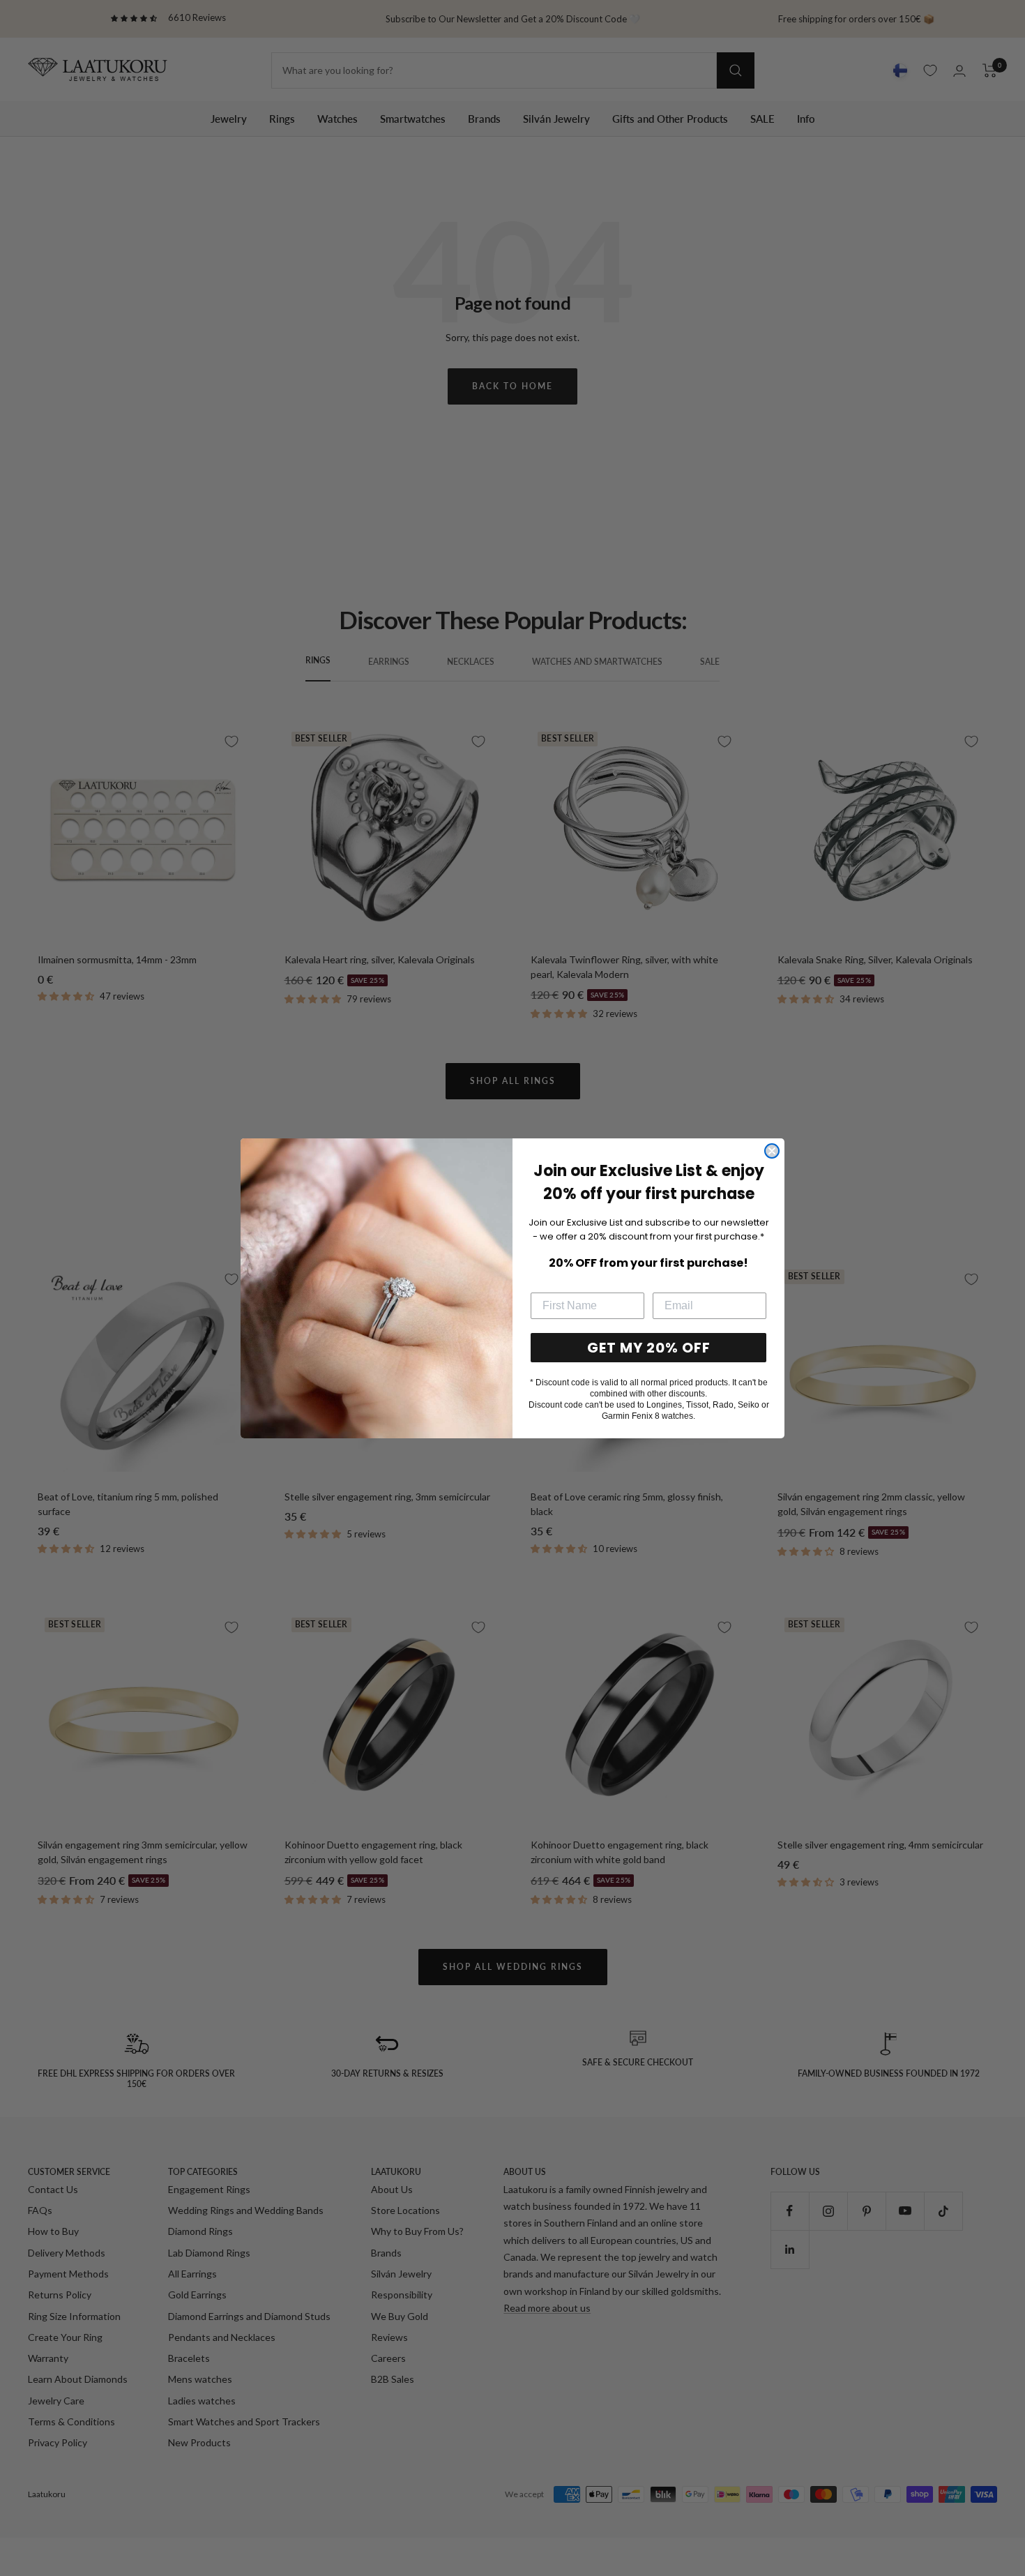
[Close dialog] (772, 1151)
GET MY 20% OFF (649, 1348)
